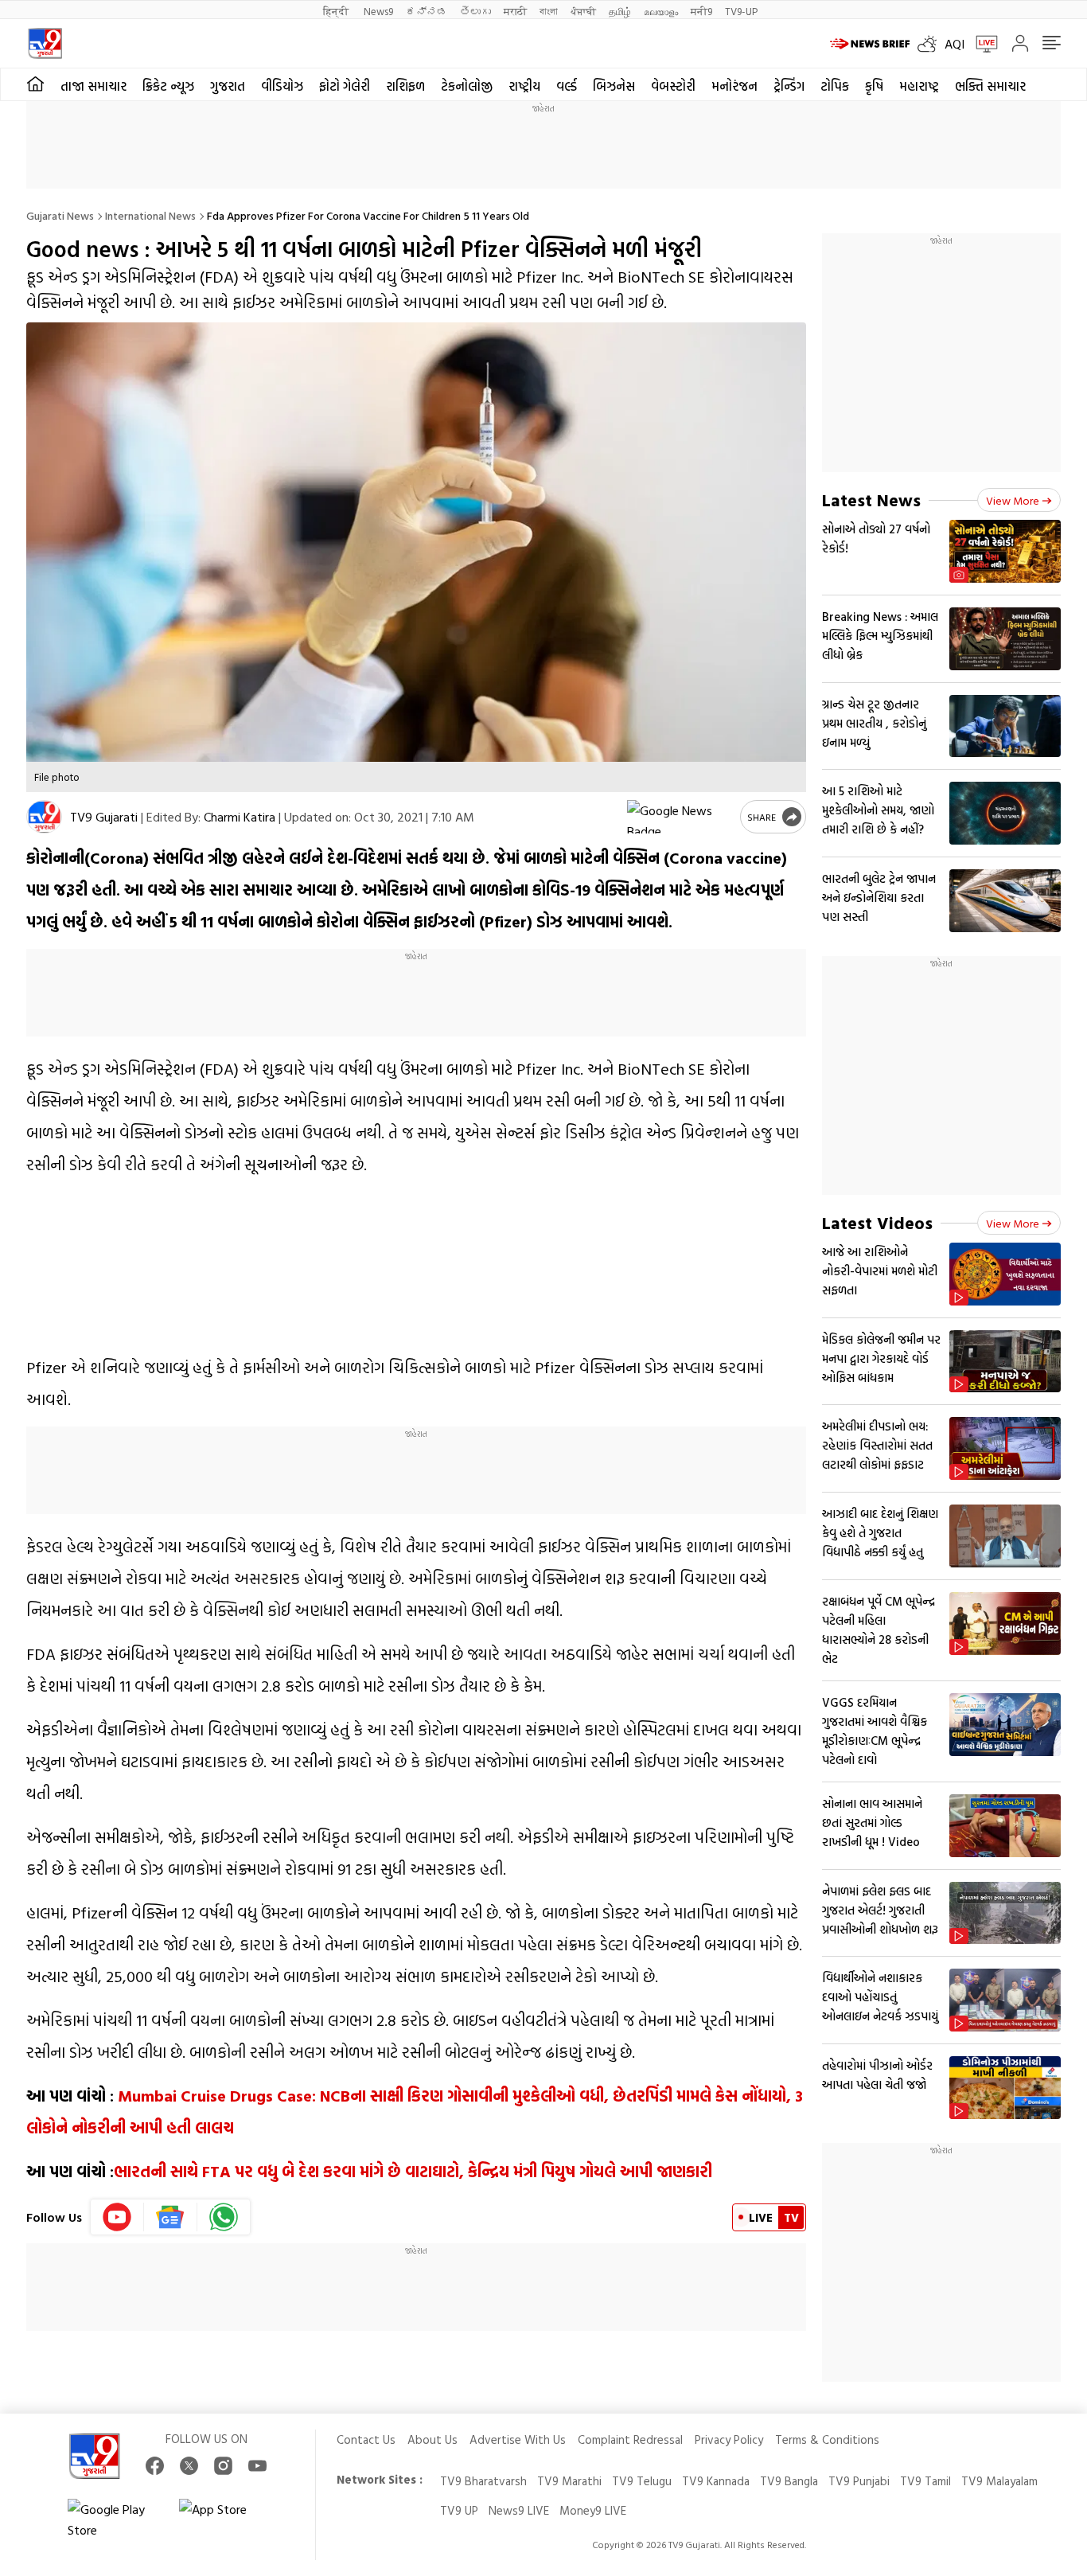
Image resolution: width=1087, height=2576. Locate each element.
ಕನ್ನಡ (427, 11)
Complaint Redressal (630, 2439)
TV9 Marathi (569, 2481)
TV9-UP (741, 11)
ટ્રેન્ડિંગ (789, 86)
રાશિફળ (405, 86)
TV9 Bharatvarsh (483, 2481)
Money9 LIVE (593, 2510)
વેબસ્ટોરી (673, 86)
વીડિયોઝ (282, 86)
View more (1013, 500)
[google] (680, 817)
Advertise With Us (518, 2439)
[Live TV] (981, 44)
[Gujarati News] (45, 43)
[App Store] (227, 2519)
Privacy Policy (729, 2439)
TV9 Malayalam (999, 2481)
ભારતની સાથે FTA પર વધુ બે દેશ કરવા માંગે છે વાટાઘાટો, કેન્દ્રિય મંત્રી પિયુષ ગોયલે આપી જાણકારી (413, 2171)
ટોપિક (835, 86)
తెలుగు (475, 11)
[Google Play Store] (115, 2519)
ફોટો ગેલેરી (345, 86)
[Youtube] (117, 2217)
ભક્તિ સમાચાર (990, 86)
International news (150, 215)
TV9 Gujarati (104, 817)
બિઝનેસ (614, 86)
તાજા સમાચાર (94, 86)
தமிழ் (620, 11)
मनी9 (701, 11)
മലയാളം (661, 11)
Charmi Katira (240, 817)
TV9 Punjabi (859, 2481)
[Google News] (171, 2217)
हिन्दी (337, 11)
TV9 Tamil (925, 2481)
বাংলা (549, 11)
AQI (955, 44)
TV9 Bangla (789, 2481)
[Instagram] (223, 2466)
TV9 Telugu (642, 2481)
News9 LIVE (519, 2510)
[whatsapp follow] (224, 2217)
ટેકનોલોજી (467, 86)
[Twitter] (189, 2466)
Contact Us (366, 2439)
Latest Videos (877, 1222)
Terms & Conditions (827, 2439)
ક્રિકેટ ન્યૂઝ (168, 86)
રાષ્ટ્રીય (524, 86)
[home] (35, 84)
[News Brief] (870, 44)
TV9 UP (459, 2510)
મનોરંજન (734, 86)
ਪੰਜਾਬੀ (583, 11)
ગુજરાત (228, 86)
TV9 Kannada (716, 2481)
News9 (378, 11)
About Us (432, 2439)
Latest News (871, 500)
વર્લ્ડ (567, 86)
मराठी (515, 11)
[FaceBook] (155, 2466)
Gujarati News (60, 215)
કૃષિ (874, 86)
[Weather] (931, 44)
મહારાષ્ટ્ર (919, 86)
